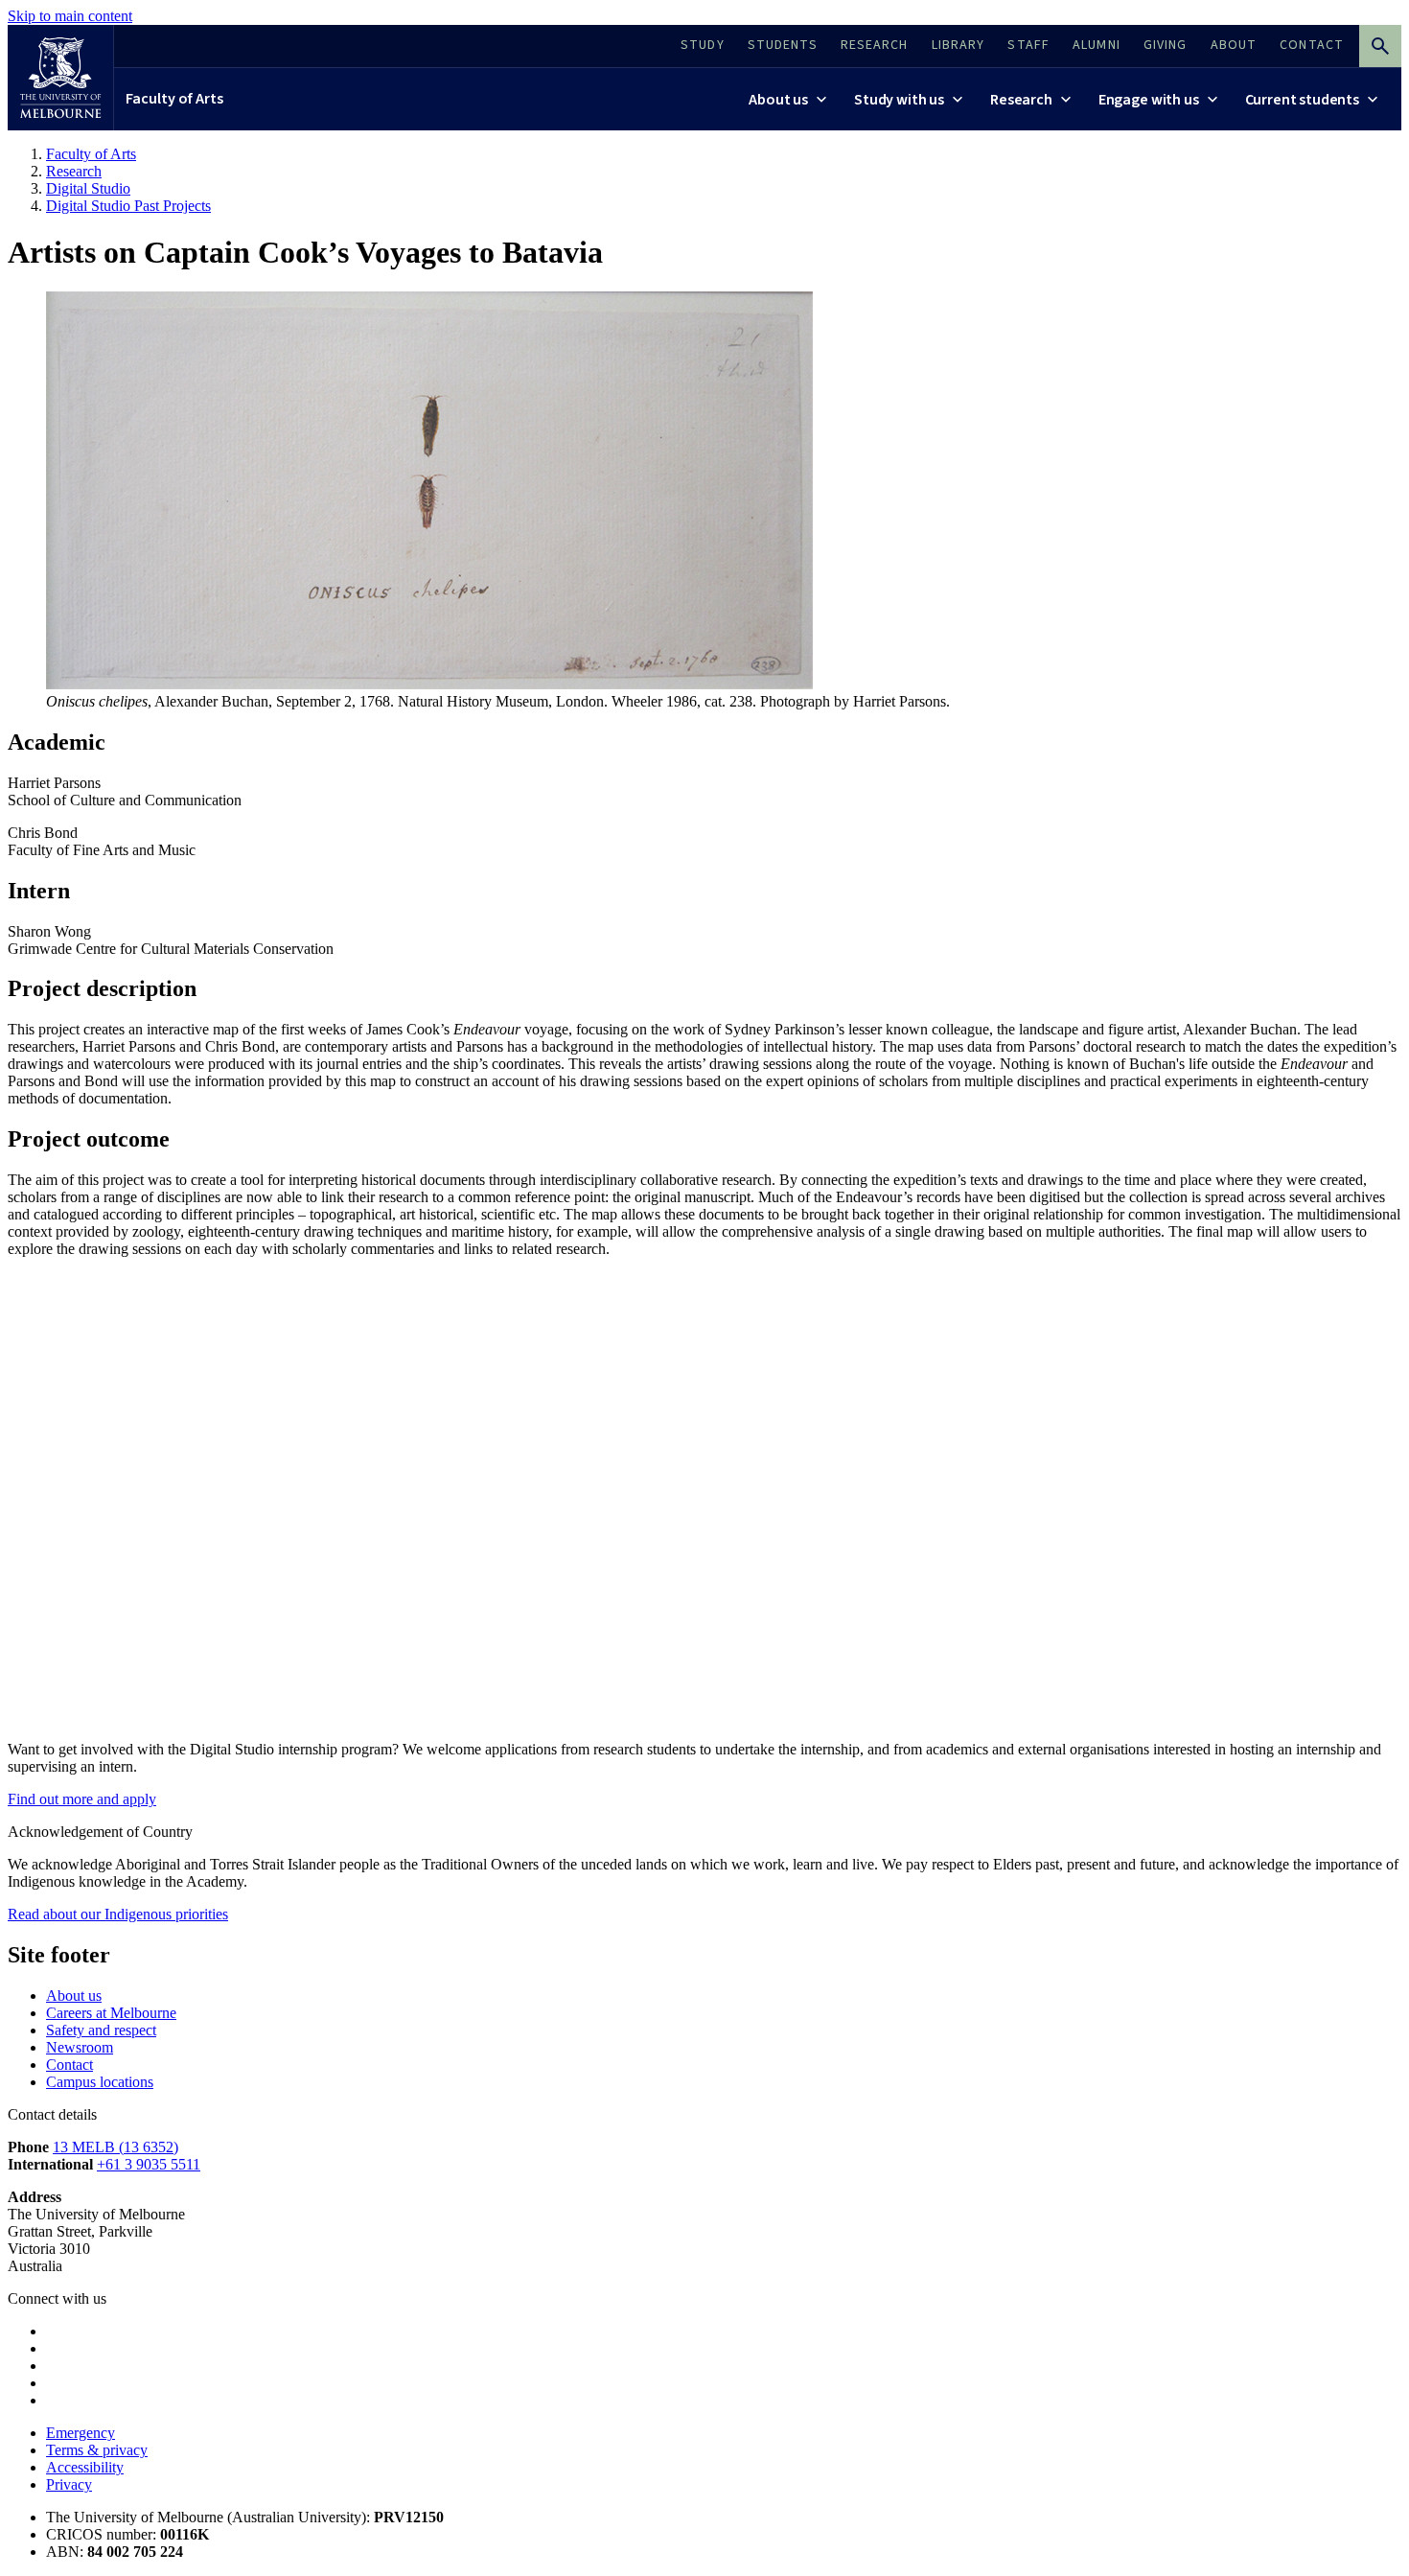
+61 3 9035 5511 (149, 2164)
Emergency (81, 2433)
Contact (69, 2065)
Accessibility (85, 2467)
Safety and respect (101, 2030)
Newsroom (80, 2047)
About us (74, 1996)
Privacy (69, 2484)
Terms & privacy (97, 2450)
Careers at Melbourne (111, 2013)
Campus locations (100, 2082)
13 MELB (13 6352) (115, 2147)
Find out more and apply (82, 1799)
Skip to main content (70, 16)
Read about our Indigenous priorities (118, 1914)
